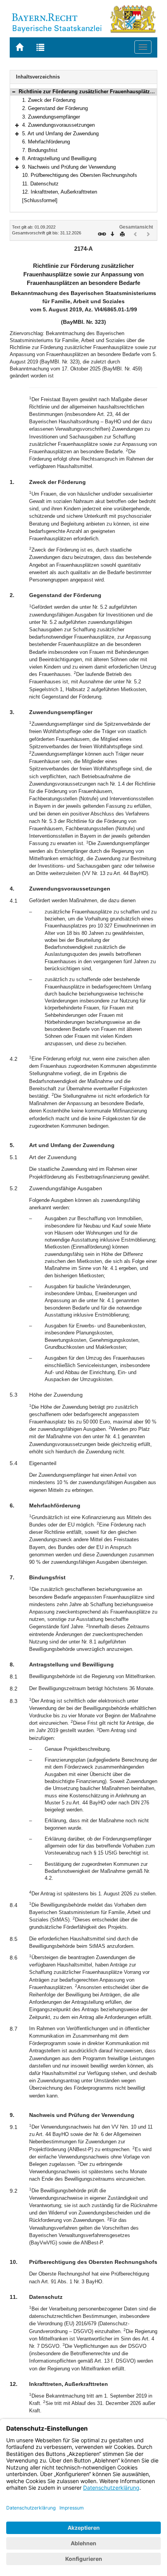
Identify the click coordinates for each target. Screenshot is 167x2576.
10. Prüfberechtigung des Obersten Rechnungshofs (80, 175)
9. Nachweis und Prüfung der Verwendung (69, 167)
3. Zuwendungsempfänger (51, 117)
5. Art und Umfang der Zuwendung (60, 134)
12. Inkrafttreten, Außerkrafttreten (60, 192)
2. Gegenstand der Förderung (55, 108)
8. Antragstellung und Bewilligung (59, 158)
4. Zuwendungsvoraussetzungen (58, 125)
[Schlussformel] (40, 200)
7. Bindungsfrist (40, 150)
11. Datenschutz (40, 184)
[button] (14, 92)
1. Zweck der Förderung (49, 100)
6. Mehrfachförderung (46, 142)
